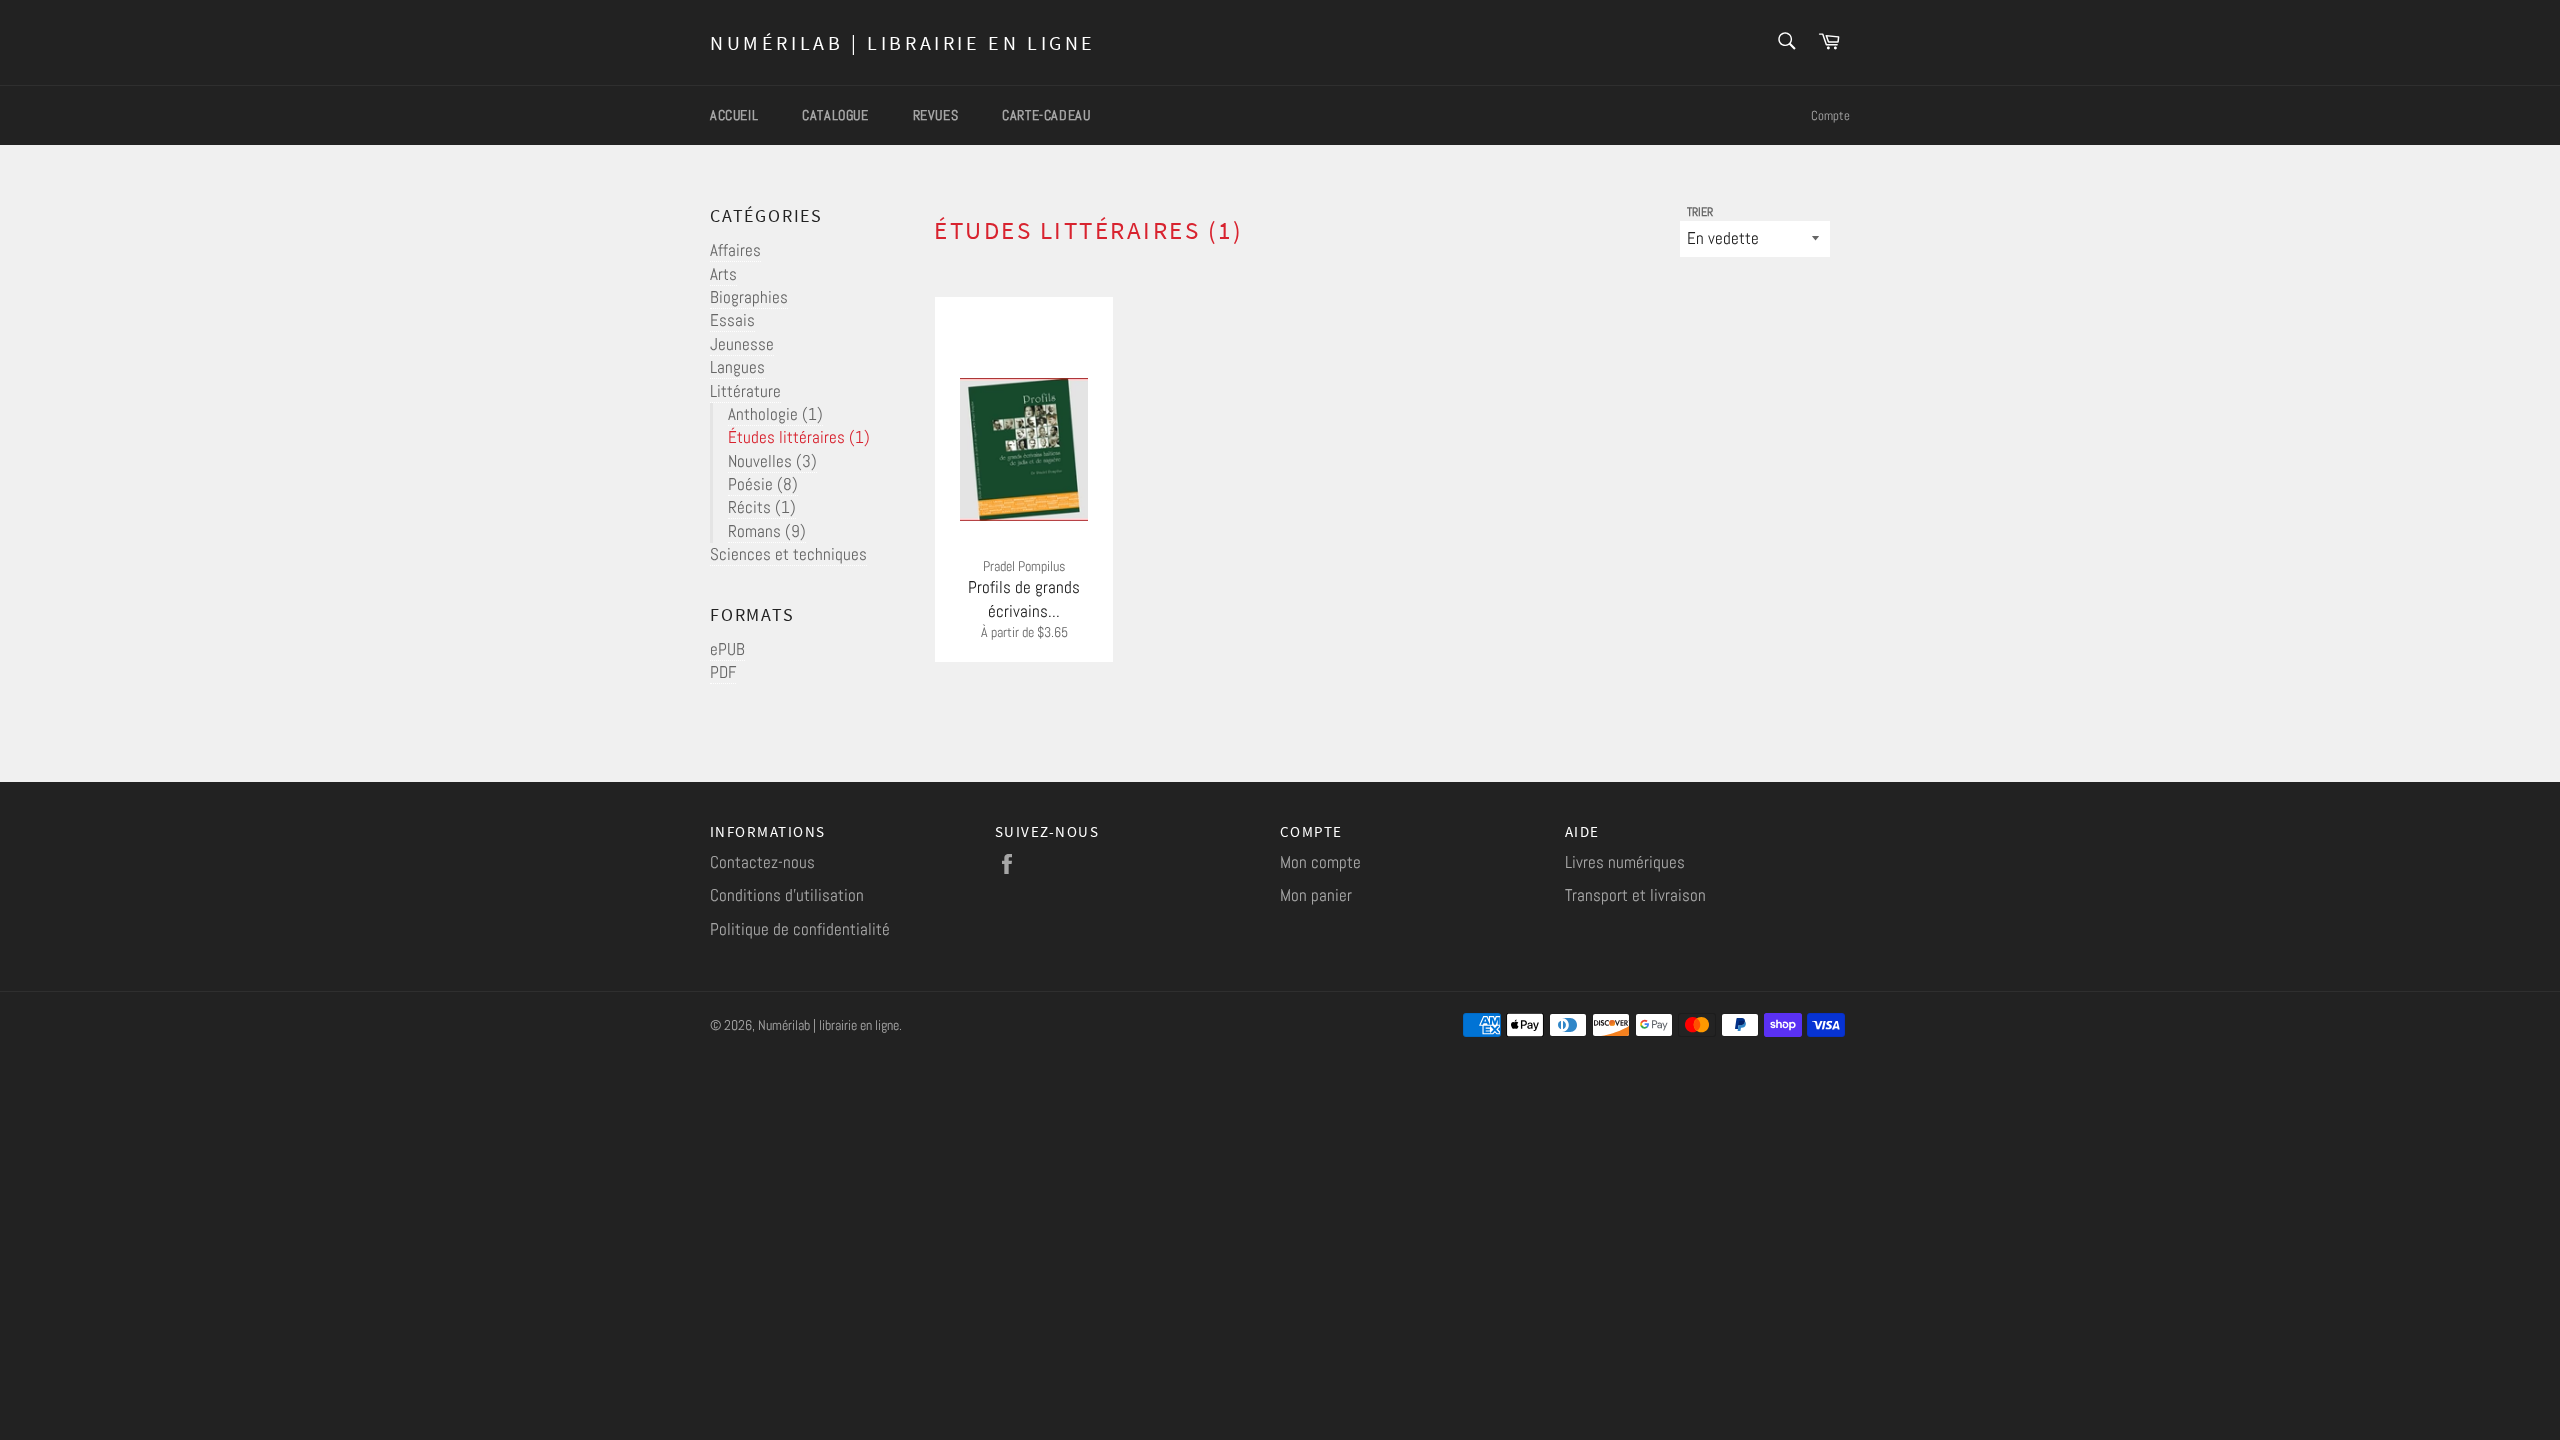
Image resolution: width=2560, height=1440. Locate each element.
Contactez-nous (762, 862)
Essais (732, 320)
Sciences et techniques (788, 554)
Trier (1700, 212)
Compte (1830, 115)
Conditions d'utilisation (787, 895)
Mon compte (1320, 862)
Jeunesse (742, 344)
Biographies (749, 297)
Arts (723, 274)
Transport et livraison (1635, 895)
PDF (723, 672)
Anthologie (775, 414)
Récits (762, 507)
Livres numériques (1625, 862)
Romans (767, 531)
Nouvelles (772, 461)
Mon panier (1316, 895)
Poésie (763, 484)
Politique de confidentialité (800, 929)
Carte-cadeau (1046, 115)
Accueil (734, 115)
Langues (737, 367)
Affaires (735, 250)
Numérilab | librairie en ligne (903, 42)
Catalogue (835, 115)
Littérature (745, 391)
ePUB (727, 649)
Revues (936, 115)
